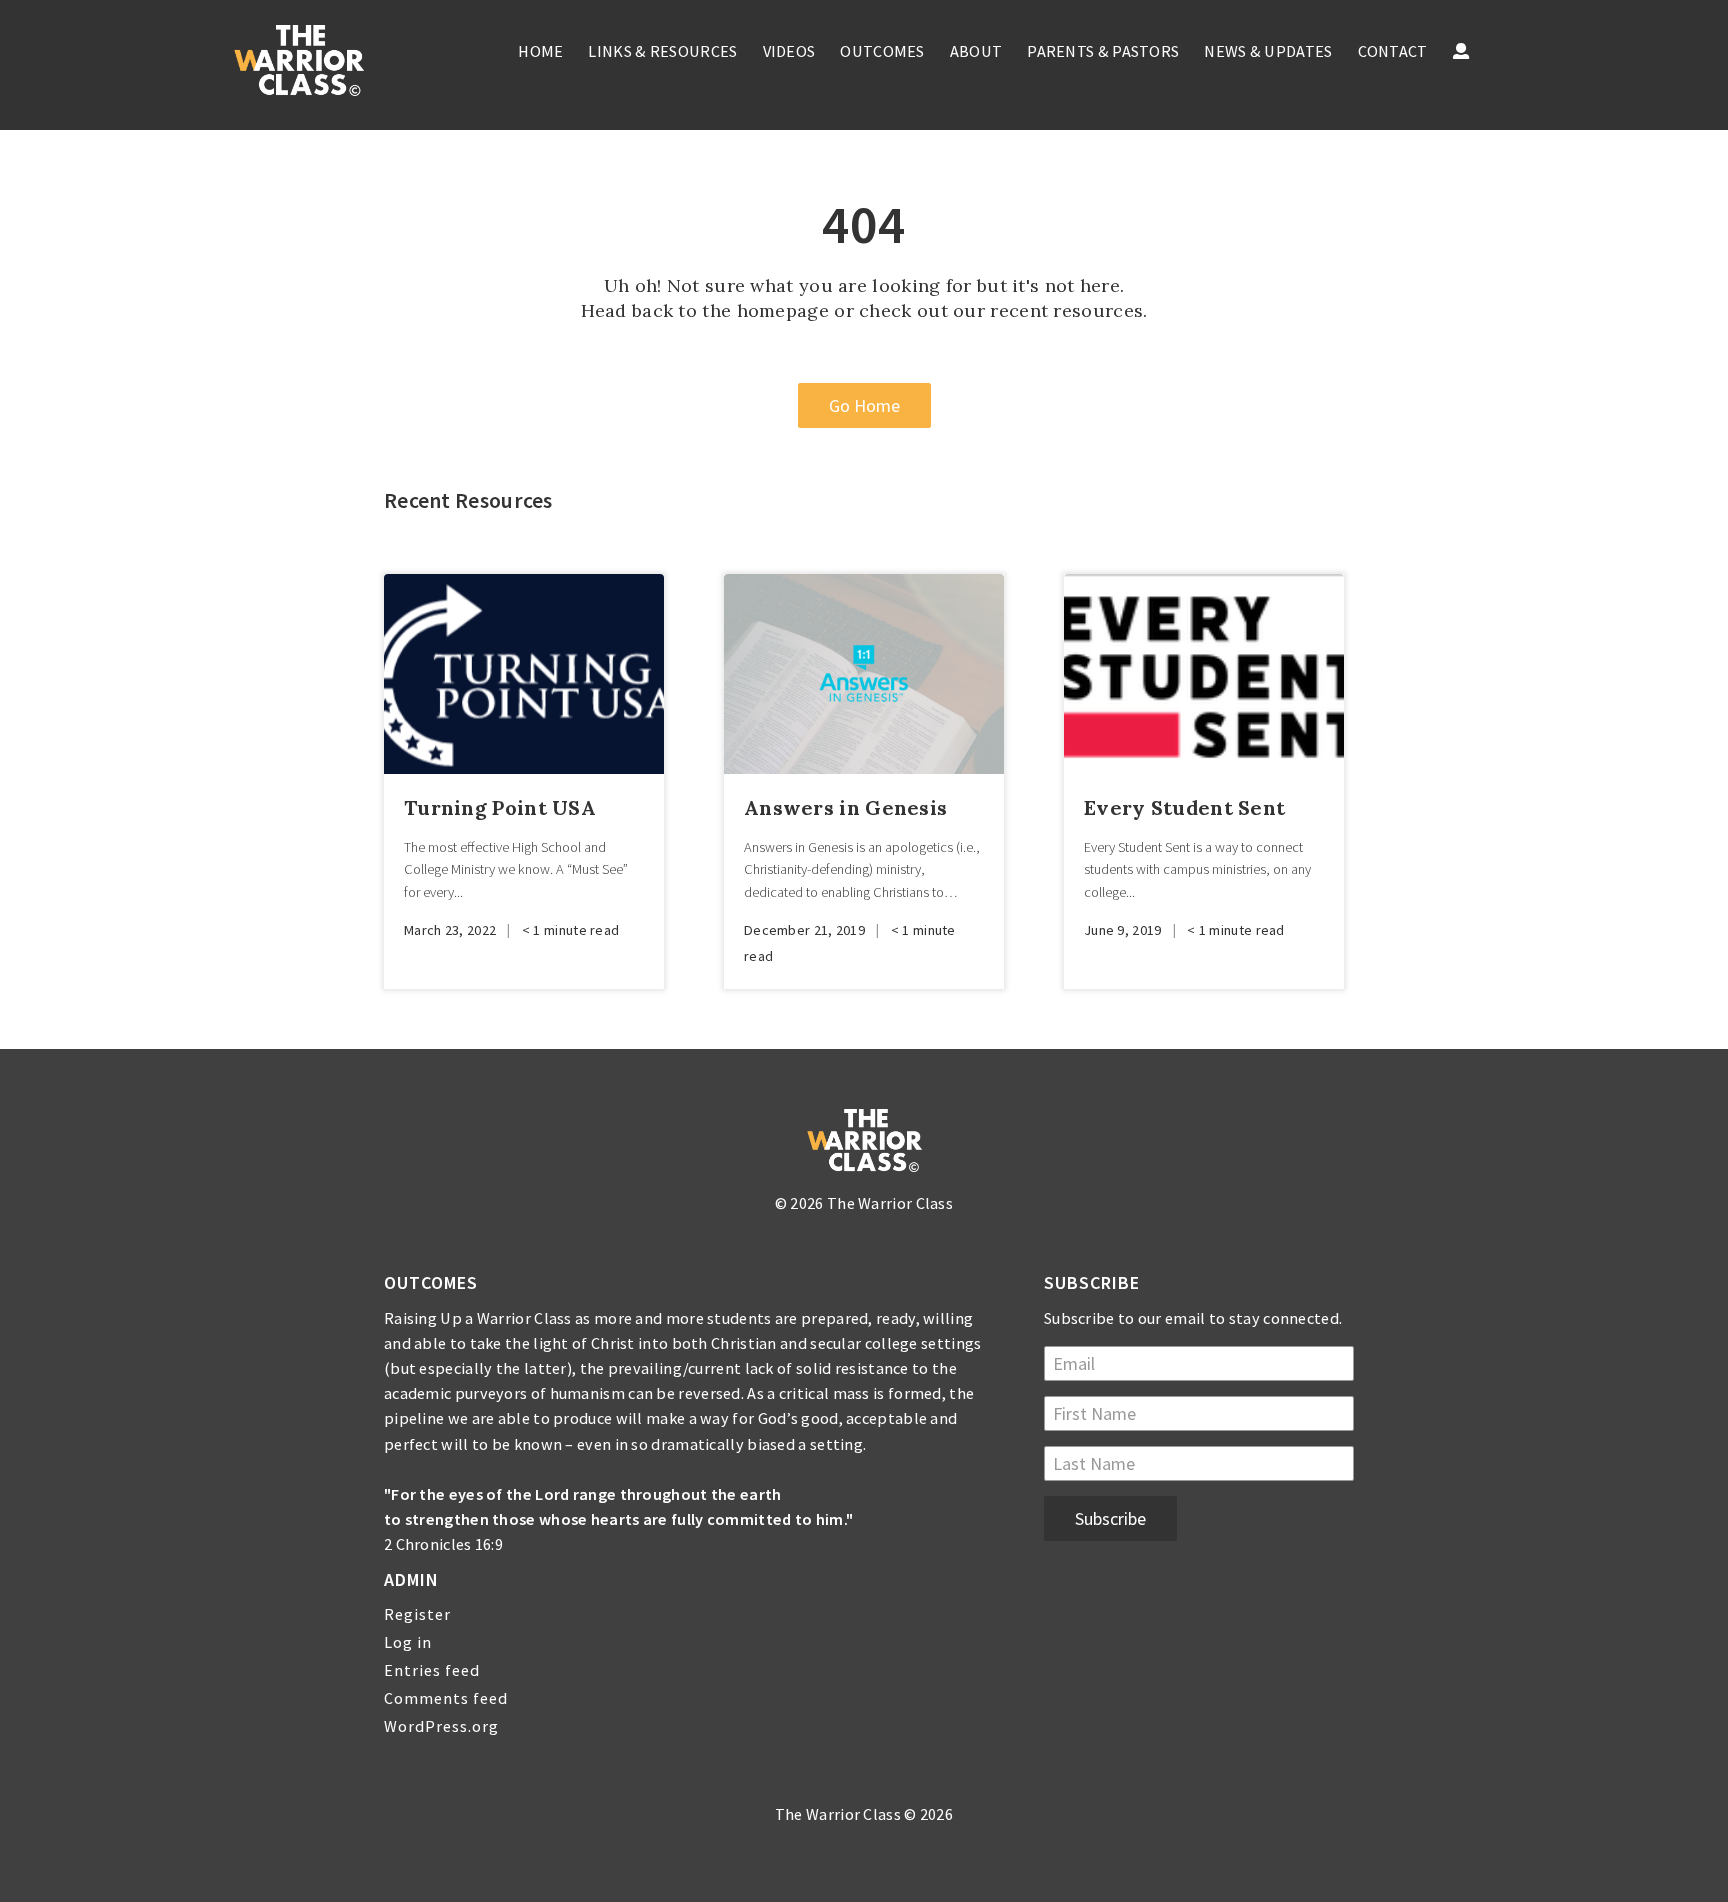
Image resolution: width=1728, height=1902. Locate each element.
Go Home (864, 405)
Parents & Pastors (1103, 51)
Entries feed (432, 1670)
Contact (1393, 51)
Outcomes (882, 51)
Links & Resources (662, 51)
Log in (408, 1642)
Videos (789, 51)
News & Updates (1268, 51)
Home (540, 51)
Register (417, 1614)
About (976, 51)
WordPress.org (441, 1726)
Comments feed (446, 1698)
